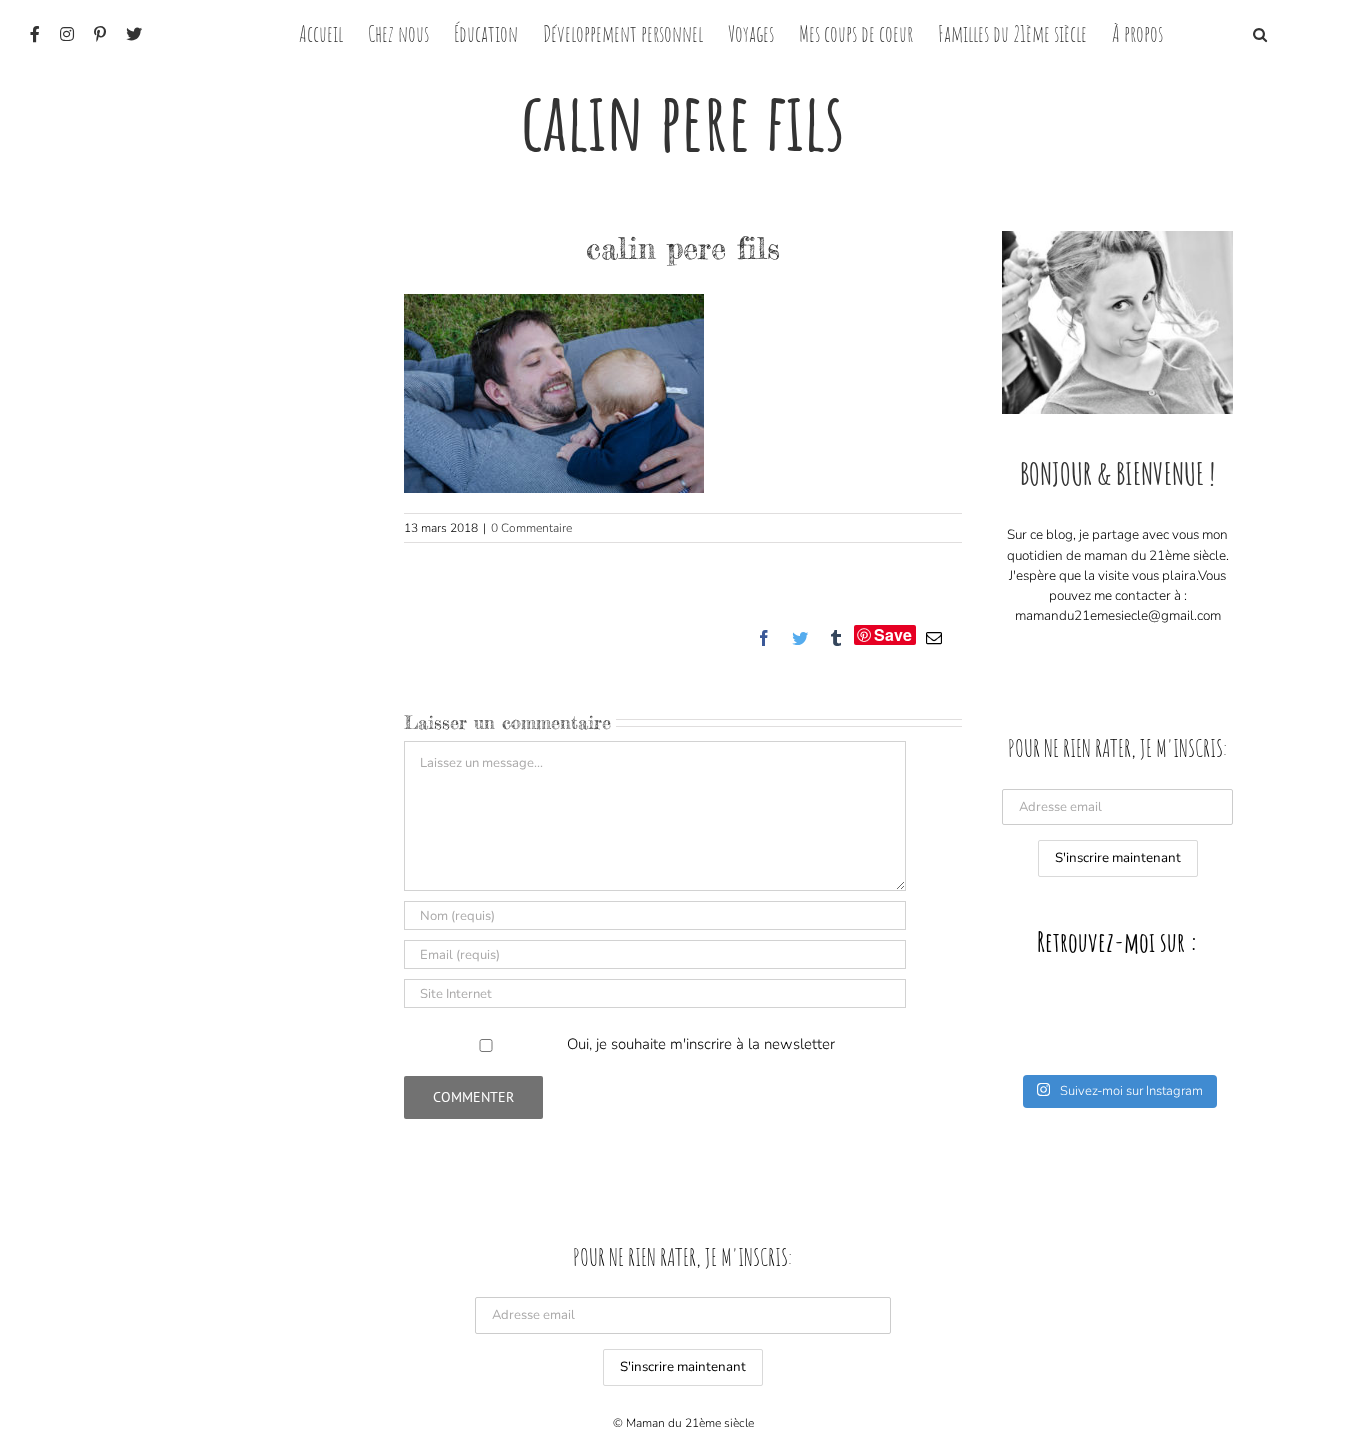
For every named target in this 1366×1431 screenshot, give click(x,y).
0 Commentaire (531, 528)
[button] (1260, 32)
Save (893, 635)
